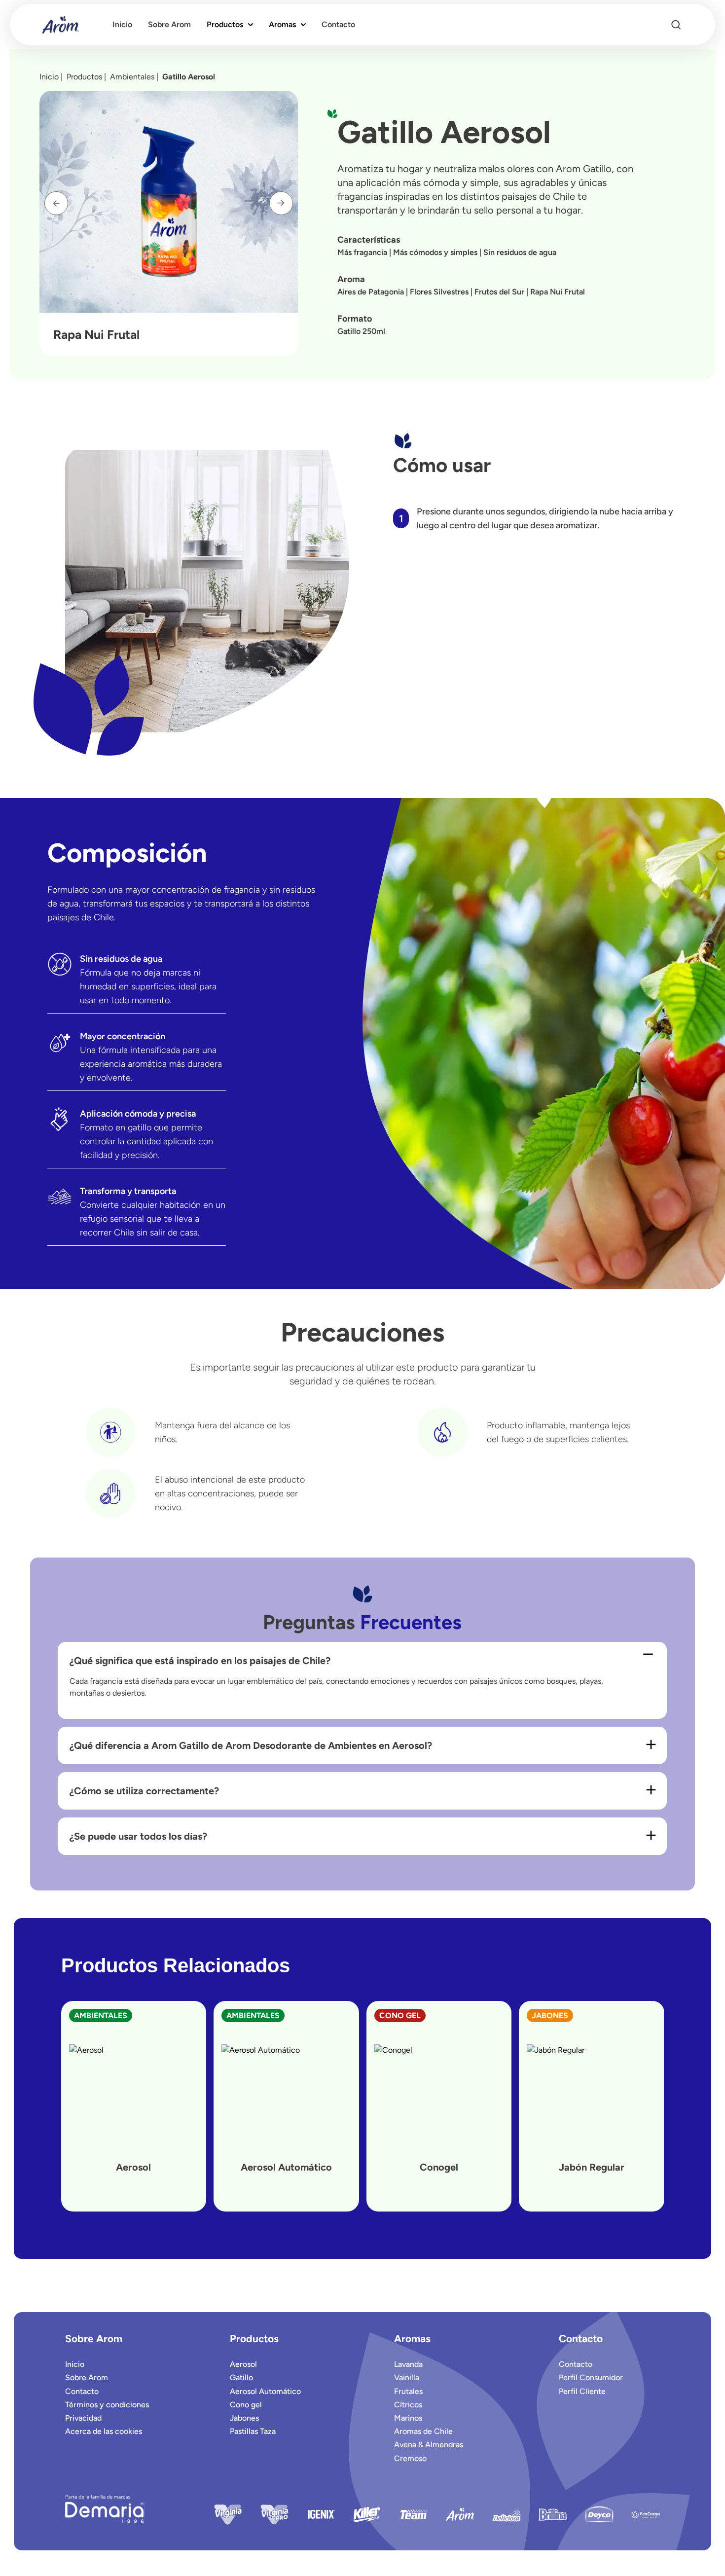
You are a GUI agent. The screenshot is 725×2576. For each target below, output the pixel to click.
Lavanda (408, 2364)
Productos (225, 24)
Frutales (408, 2391)
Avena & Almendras (429, 2445)
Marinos (408, 2418)
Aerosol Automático (265, 2391)
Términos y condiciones (107, 2405)
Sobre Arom (87, 2377)
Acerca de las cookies (104, 2431)
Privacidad (83, 2418)
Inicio (49, 77)
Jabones (244, 2418)
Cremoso (410, 2458)
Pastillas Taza (253, 2431)
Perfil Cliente (582, 2391)
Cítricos (408, 2405)
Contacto (82, 2391)
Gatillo (241, 2377)
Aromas (282, 24)
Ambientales (134, 77)
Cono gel (246, 2405)
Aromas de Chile (423, 2431)
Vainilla (407, 2377)
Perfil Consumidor (591, 2377)
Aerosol (243, 2364)
